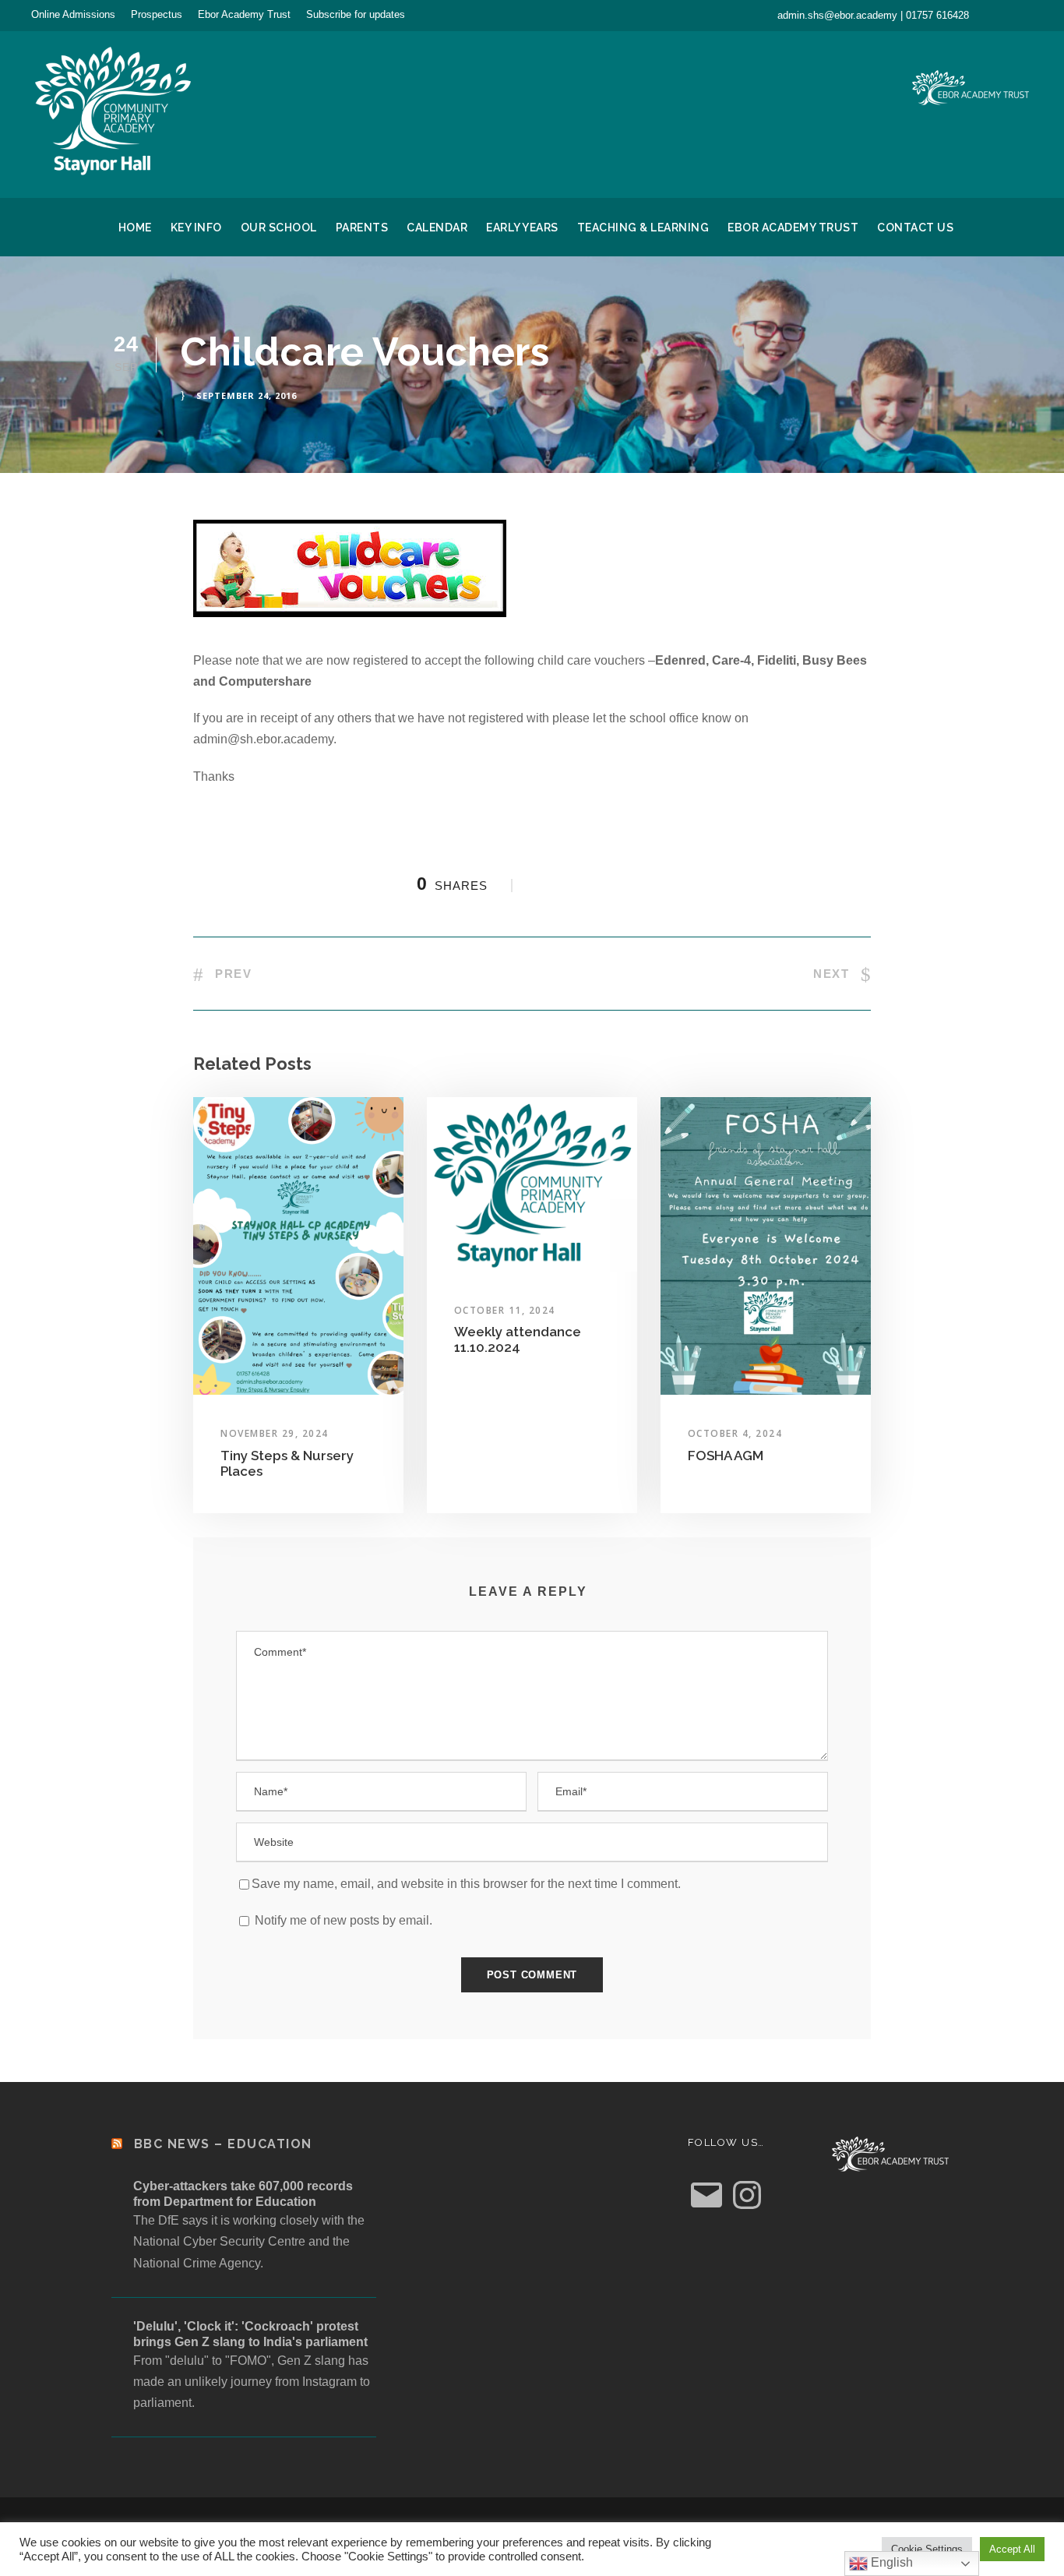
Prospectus (157, 14)
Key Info (196, 228)
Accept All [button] (1012, 2549)
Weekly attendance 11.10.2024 (518, 1339)
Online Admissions (73, 14)
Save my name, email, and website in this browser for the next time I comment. (466, 1884)
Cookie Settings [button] (927, 2549)
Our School (279, 228)
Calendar (437, 228)
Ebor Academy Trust (244, 14)
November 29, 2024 (275, 1433)
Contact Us (915, 228)
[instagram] (1029, 15)
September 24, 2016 (247, 395)
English (890, 2562)
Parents (362, 228)
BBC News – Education (223, 2144)
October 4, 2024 (735, 1433)
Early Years (522, 228)
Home (135, 228)
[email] (1001, 15)
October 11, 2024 (505, 1310)
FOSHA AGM (726, 1456)
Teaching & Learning (643, 228)
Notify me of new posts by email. (344, 1920)
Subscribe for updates (356, 14)
